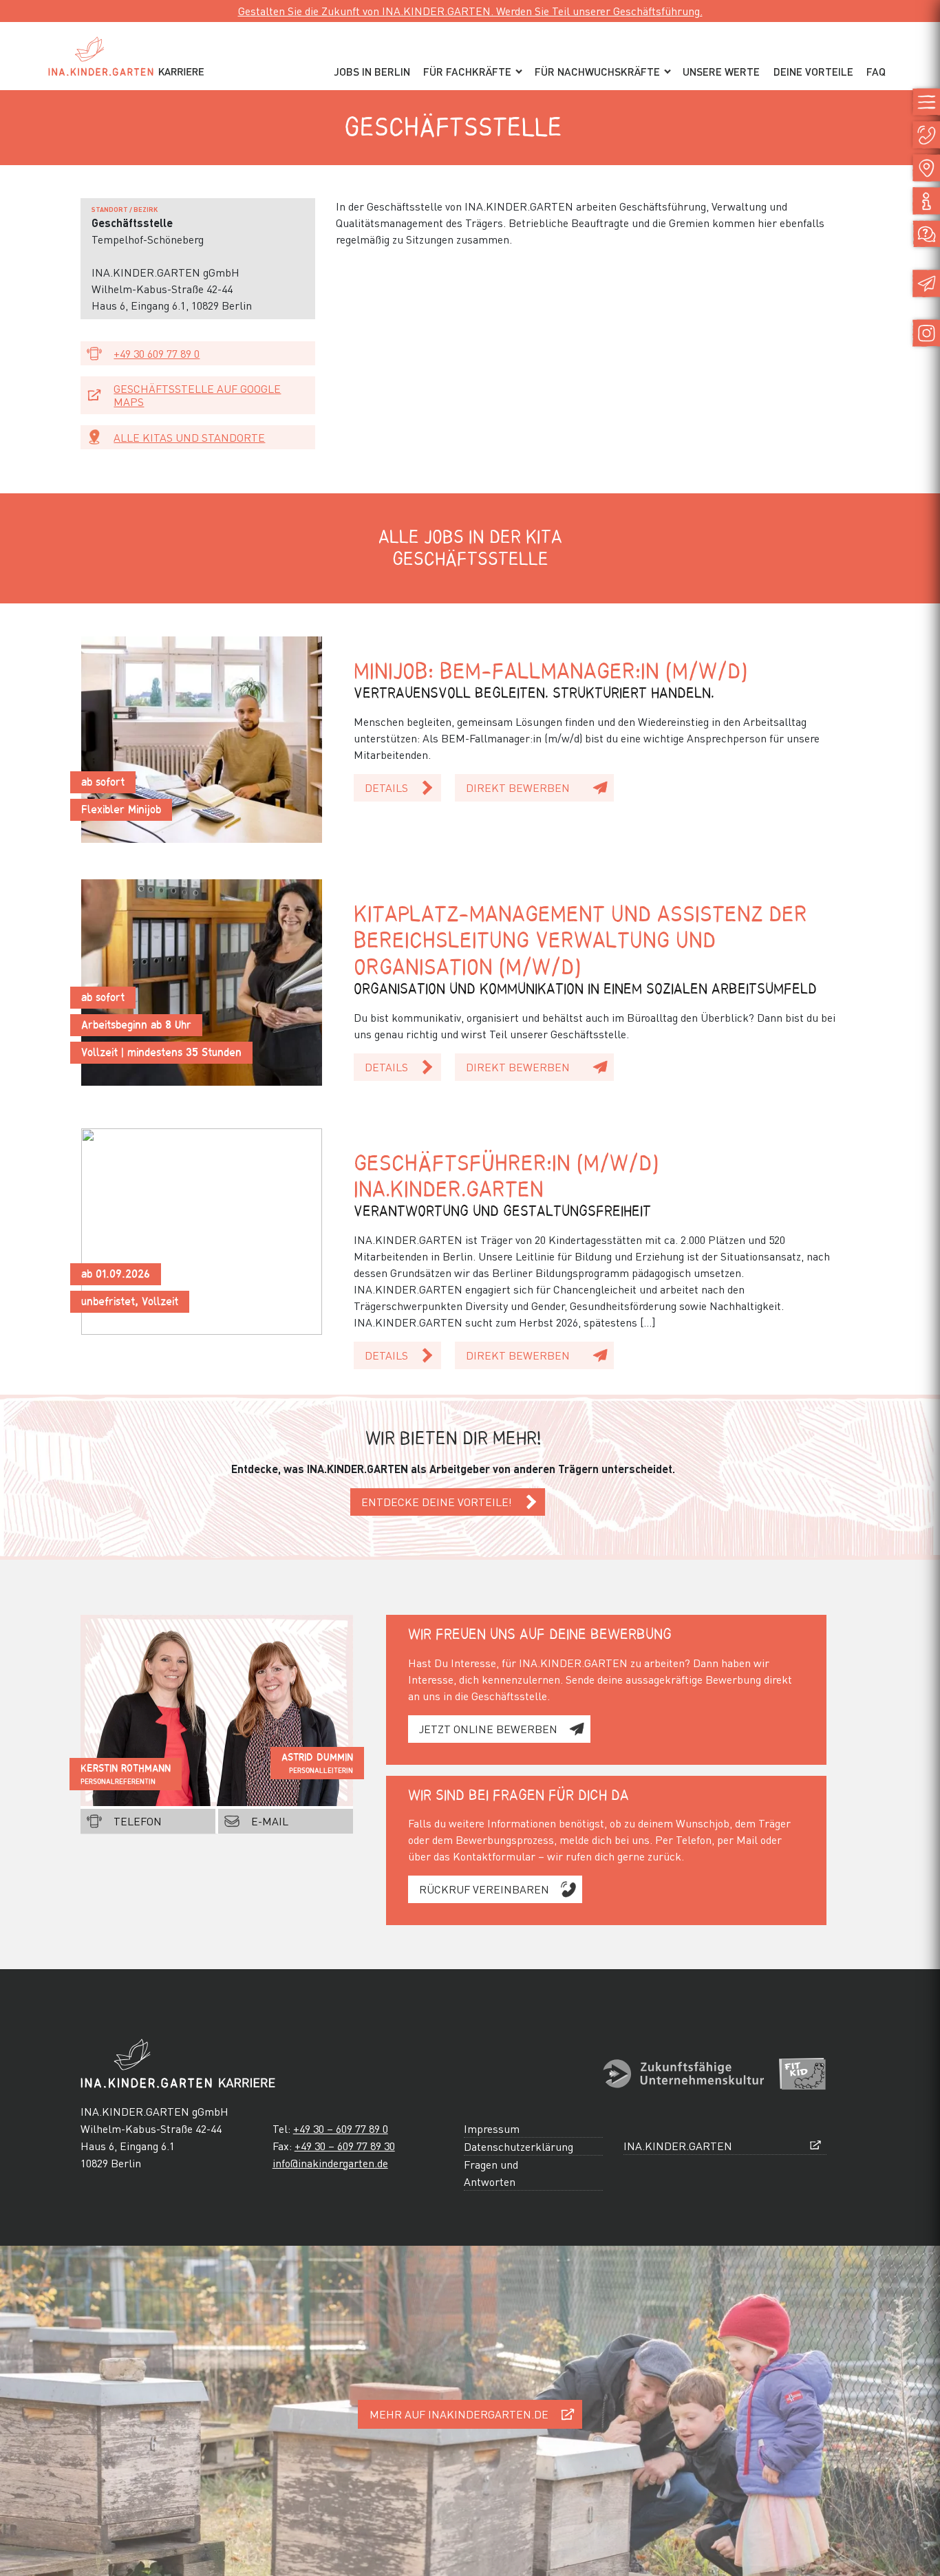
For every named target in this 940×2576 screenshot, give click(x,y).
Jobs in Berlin (372, 72)
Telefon (138, 1821)
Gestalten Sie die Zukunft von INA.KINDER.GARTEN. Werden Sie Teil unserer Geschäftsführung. (470, 11)
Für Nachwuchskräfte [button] (597, 72)
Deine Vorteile (813, 72)
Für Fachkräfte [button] (467, 72)
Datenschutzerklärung (519, 2146)
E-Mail (270, 1821)
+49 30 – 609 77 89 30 (345, 2146)
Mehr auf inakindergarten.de (459, 2414)
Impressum (492, 2128)
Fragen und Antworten (491, 2173)
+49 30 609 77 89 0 (157, 353)
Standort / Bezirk (125, 209)
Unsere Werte (721, 72)
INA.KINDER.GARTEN (678, 2146)
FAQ (876, 72)
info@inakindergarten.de (330, 2163)
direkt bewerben (518, 787)
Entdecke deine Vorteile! (437, 1502)
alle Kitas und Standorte (189, 437)
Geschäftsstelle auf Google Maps (197, 395)
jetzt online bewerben (488, 1729)
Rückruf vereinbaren (484, 1889)
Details (386, 787)
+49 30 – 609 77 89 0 (341, 2128)
